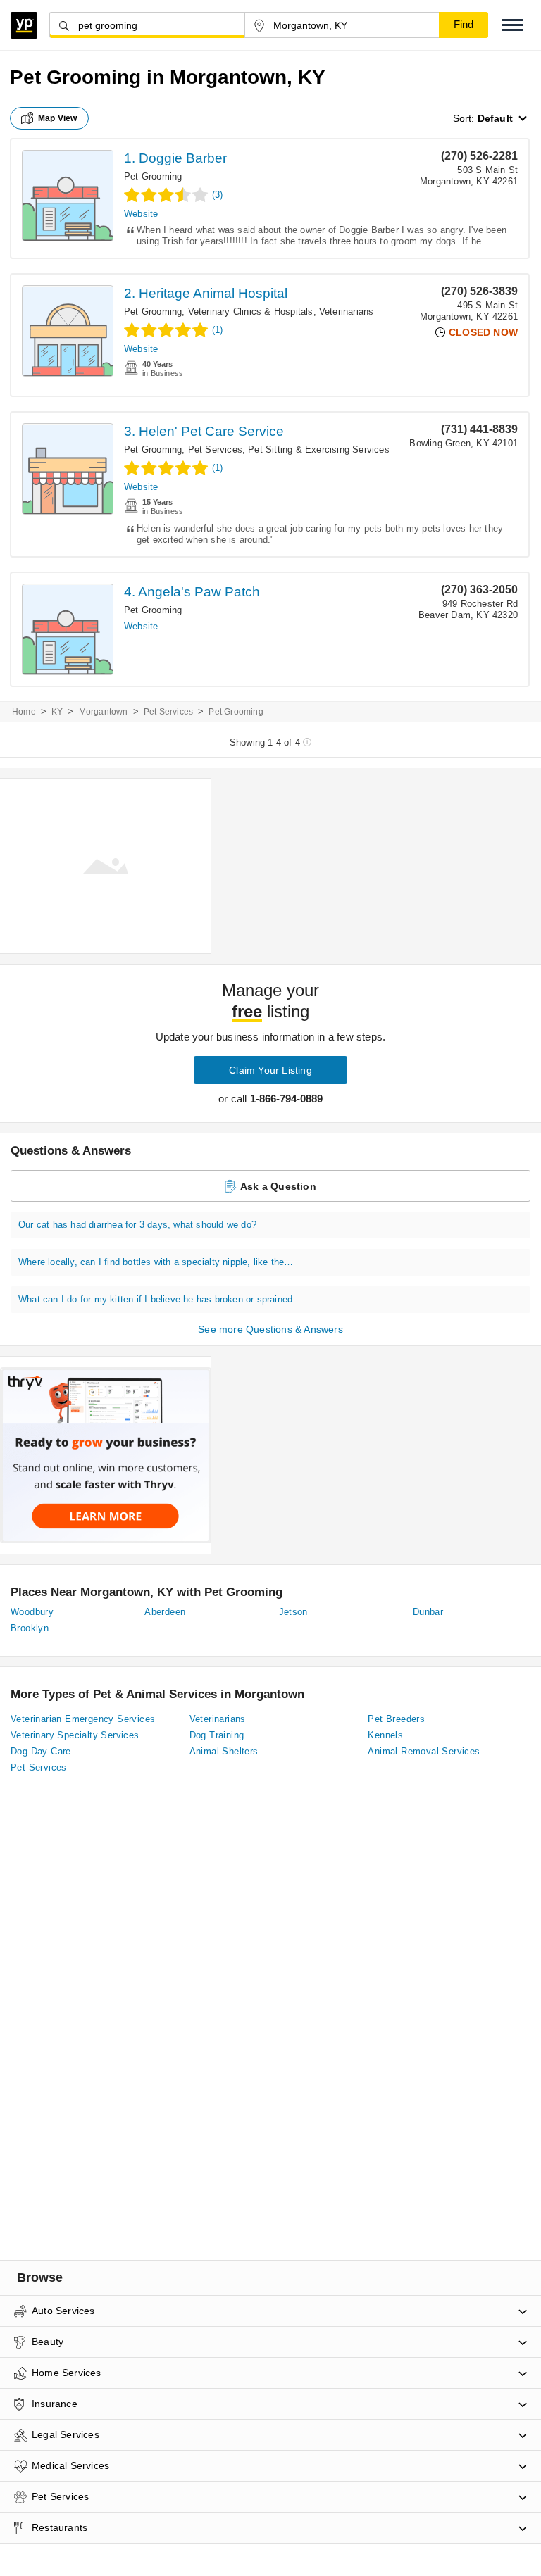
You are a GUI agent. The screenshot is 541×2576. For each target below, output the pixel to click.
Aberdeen (165, 1612)
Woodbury (32, 1612)
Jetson (293, 1612)
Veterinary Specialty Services (75, 1735)
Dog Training (217, 1735)
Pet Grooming (153, 176)
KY (57, 712)
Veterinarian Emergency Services (83, 1719)
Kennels (385, 1735)
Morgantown (104, 712)
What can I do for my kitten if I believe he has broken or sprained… (160, 1299)
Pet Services (215, 450)
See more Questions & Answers (270, 1329)
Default (495, 118)
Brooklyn (30, 1628)
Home (24, 712)
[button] (513, 25)
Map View (58, 118)
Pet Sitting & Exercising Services (319, 450)
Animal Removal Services (424, 1751)
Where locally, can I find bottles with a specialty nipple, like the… (156, 1262)
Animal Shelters (224, 1751)
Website (141, 214)
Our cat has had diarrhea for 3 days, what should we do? (137, 1225)
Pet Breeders (396, 1719)
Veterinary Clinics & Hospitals (251, 312)
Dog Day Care (41, 1751)
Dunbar (428, 1612)
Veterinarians (347, 312)
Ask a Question (278, 1186)
